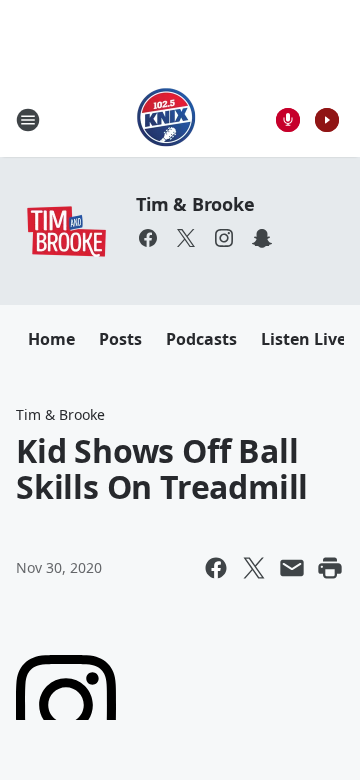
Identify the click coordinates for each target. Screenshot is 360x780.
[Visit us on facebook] (148, 238)
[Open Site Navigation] (28, 120)
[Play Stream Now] (327, 120)
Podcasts (201, 339)
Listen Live (303, 339)
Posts (120, 339)
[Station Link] (166, 119)
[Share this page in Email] (292, 568)
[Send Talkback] (288, 120)
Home (51, 339)
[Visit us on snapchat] (262, 238)
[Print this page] (330, 568)
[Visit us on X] (186, 238)
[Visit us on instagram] (224, 238)
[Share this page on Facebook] (216, 568)
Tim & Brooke (195, 204)
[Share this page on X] (254, 568)
